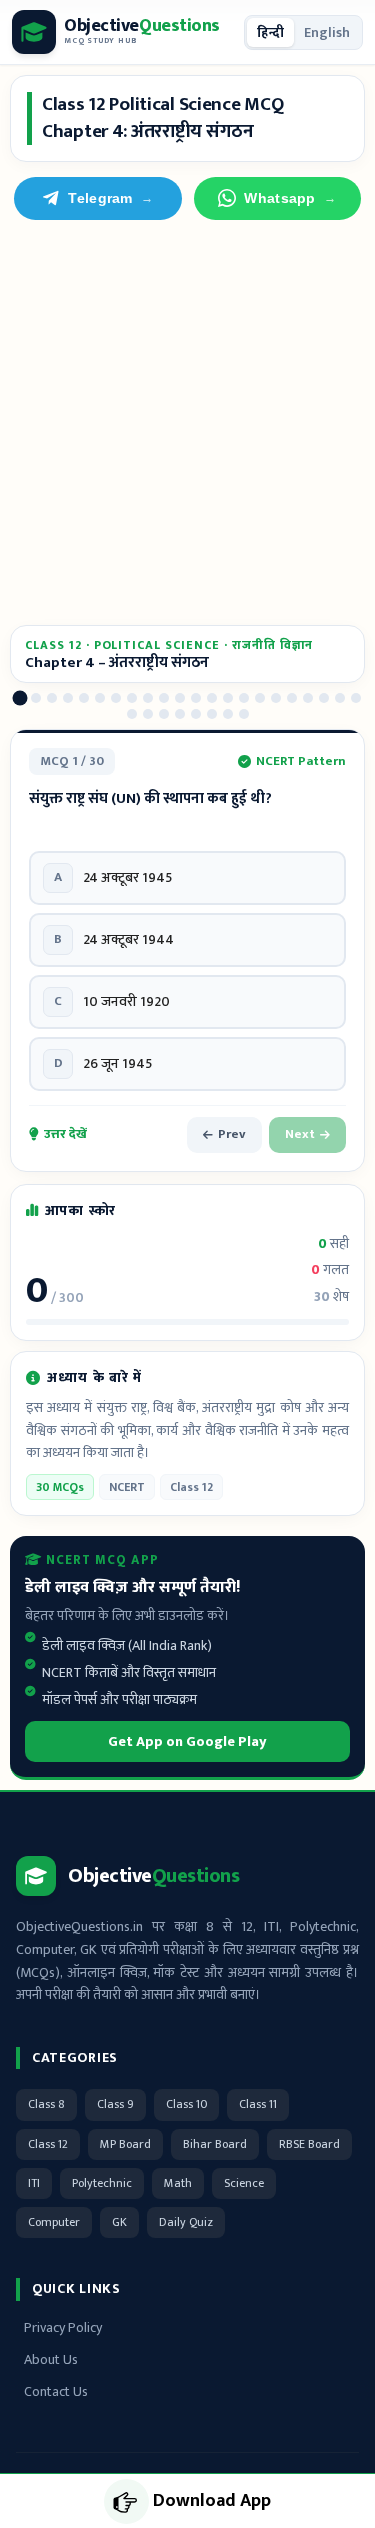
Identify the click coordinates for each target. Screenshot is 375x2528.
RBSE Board (309, 2144)
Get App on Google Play (187, 1741)
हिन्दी (270, 32)
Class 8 (46, 2104)
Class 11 (258, 2104)
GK (119, 2222)
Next (300, 1134)
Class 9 (115, 2104)
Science (244, 2183)
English (327, 32)
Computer (54, 2222)
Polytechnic (102, 2183)
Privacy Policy (63, 2327)
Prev (232, 1134)
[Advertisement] (187, 422)
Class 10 (186, 2104)
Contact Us (56, 2391)
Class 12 (48, 2144)
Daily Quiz (186, 2222)
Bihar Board (215, 2144)
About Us (51, 2359)
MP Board (125, 2144)
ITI (34, 2183)
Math (178, 2183)
